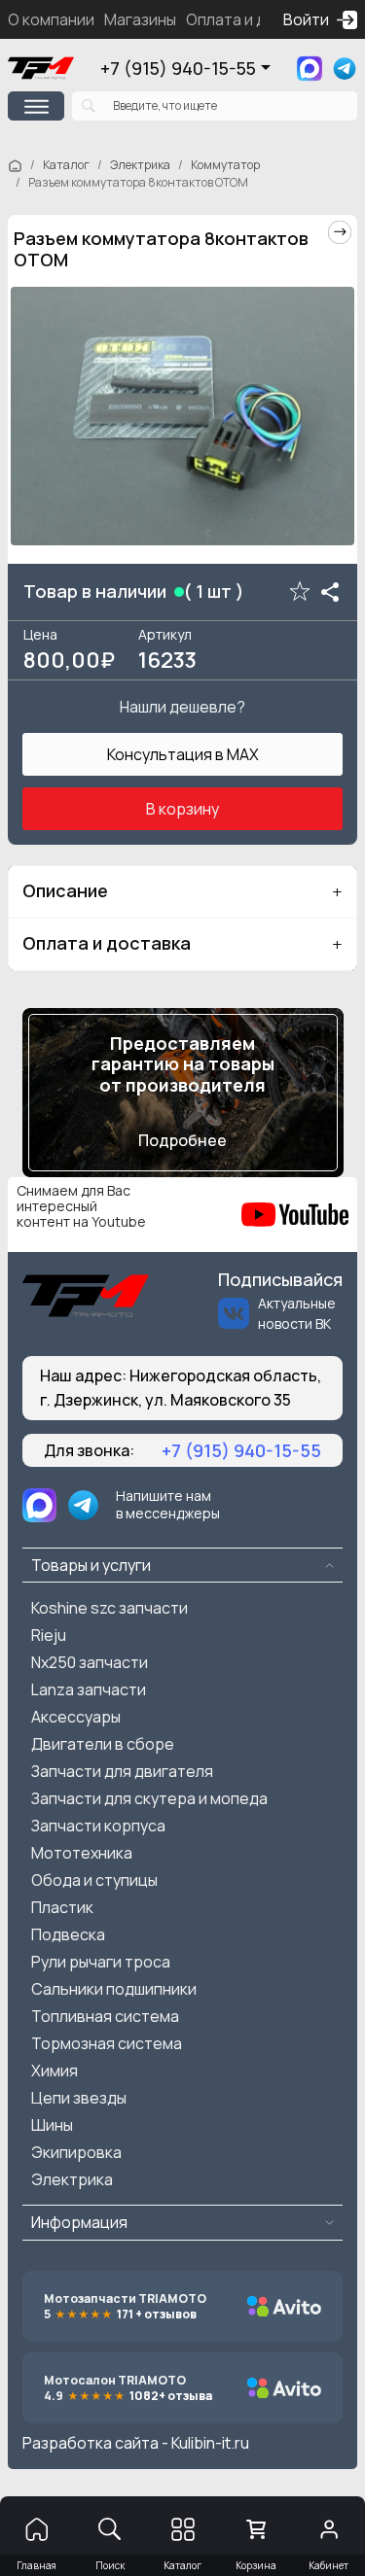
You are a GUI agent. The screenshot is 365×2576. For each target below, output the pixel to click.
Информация (79, 2222)
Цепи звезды (79, 2098)
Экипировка (76, 2152)
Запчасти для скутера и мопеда (149, 1798)
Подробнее (182, 1140)
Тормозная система (107, 2043)
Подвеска (68, 1934)
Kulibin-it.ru (210, 2443)
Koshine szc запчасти (109, 1608)
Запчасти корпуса (98, 1826)
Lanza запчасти (89, 1689)
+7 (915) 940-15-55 (178, 68)
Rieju (49, 1635)
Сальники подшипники (114, 1989)
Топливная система (105, 2016)
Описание (65, 890)
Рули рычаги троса (101, 1962)
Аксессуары (76, 1717)
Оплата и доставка (256, 19)
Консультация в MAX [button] (183, 754)
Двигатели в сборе (103, 1744)
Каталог (66, 165)
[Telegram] (345, 69)
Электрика (140, 165)
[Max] (310, 69)
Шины (52, 2125)
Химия (55, 2071)
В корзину (182, 809)
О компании (51, 19)
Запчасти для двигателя (122, 1771)
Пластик (62, 1907)
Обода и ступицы (94, 1880)
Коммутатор (225, 165)
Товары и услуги (91, 1565)
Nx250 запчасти (90, 1662)
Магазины (140, 19)
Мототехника (82, 1853)
